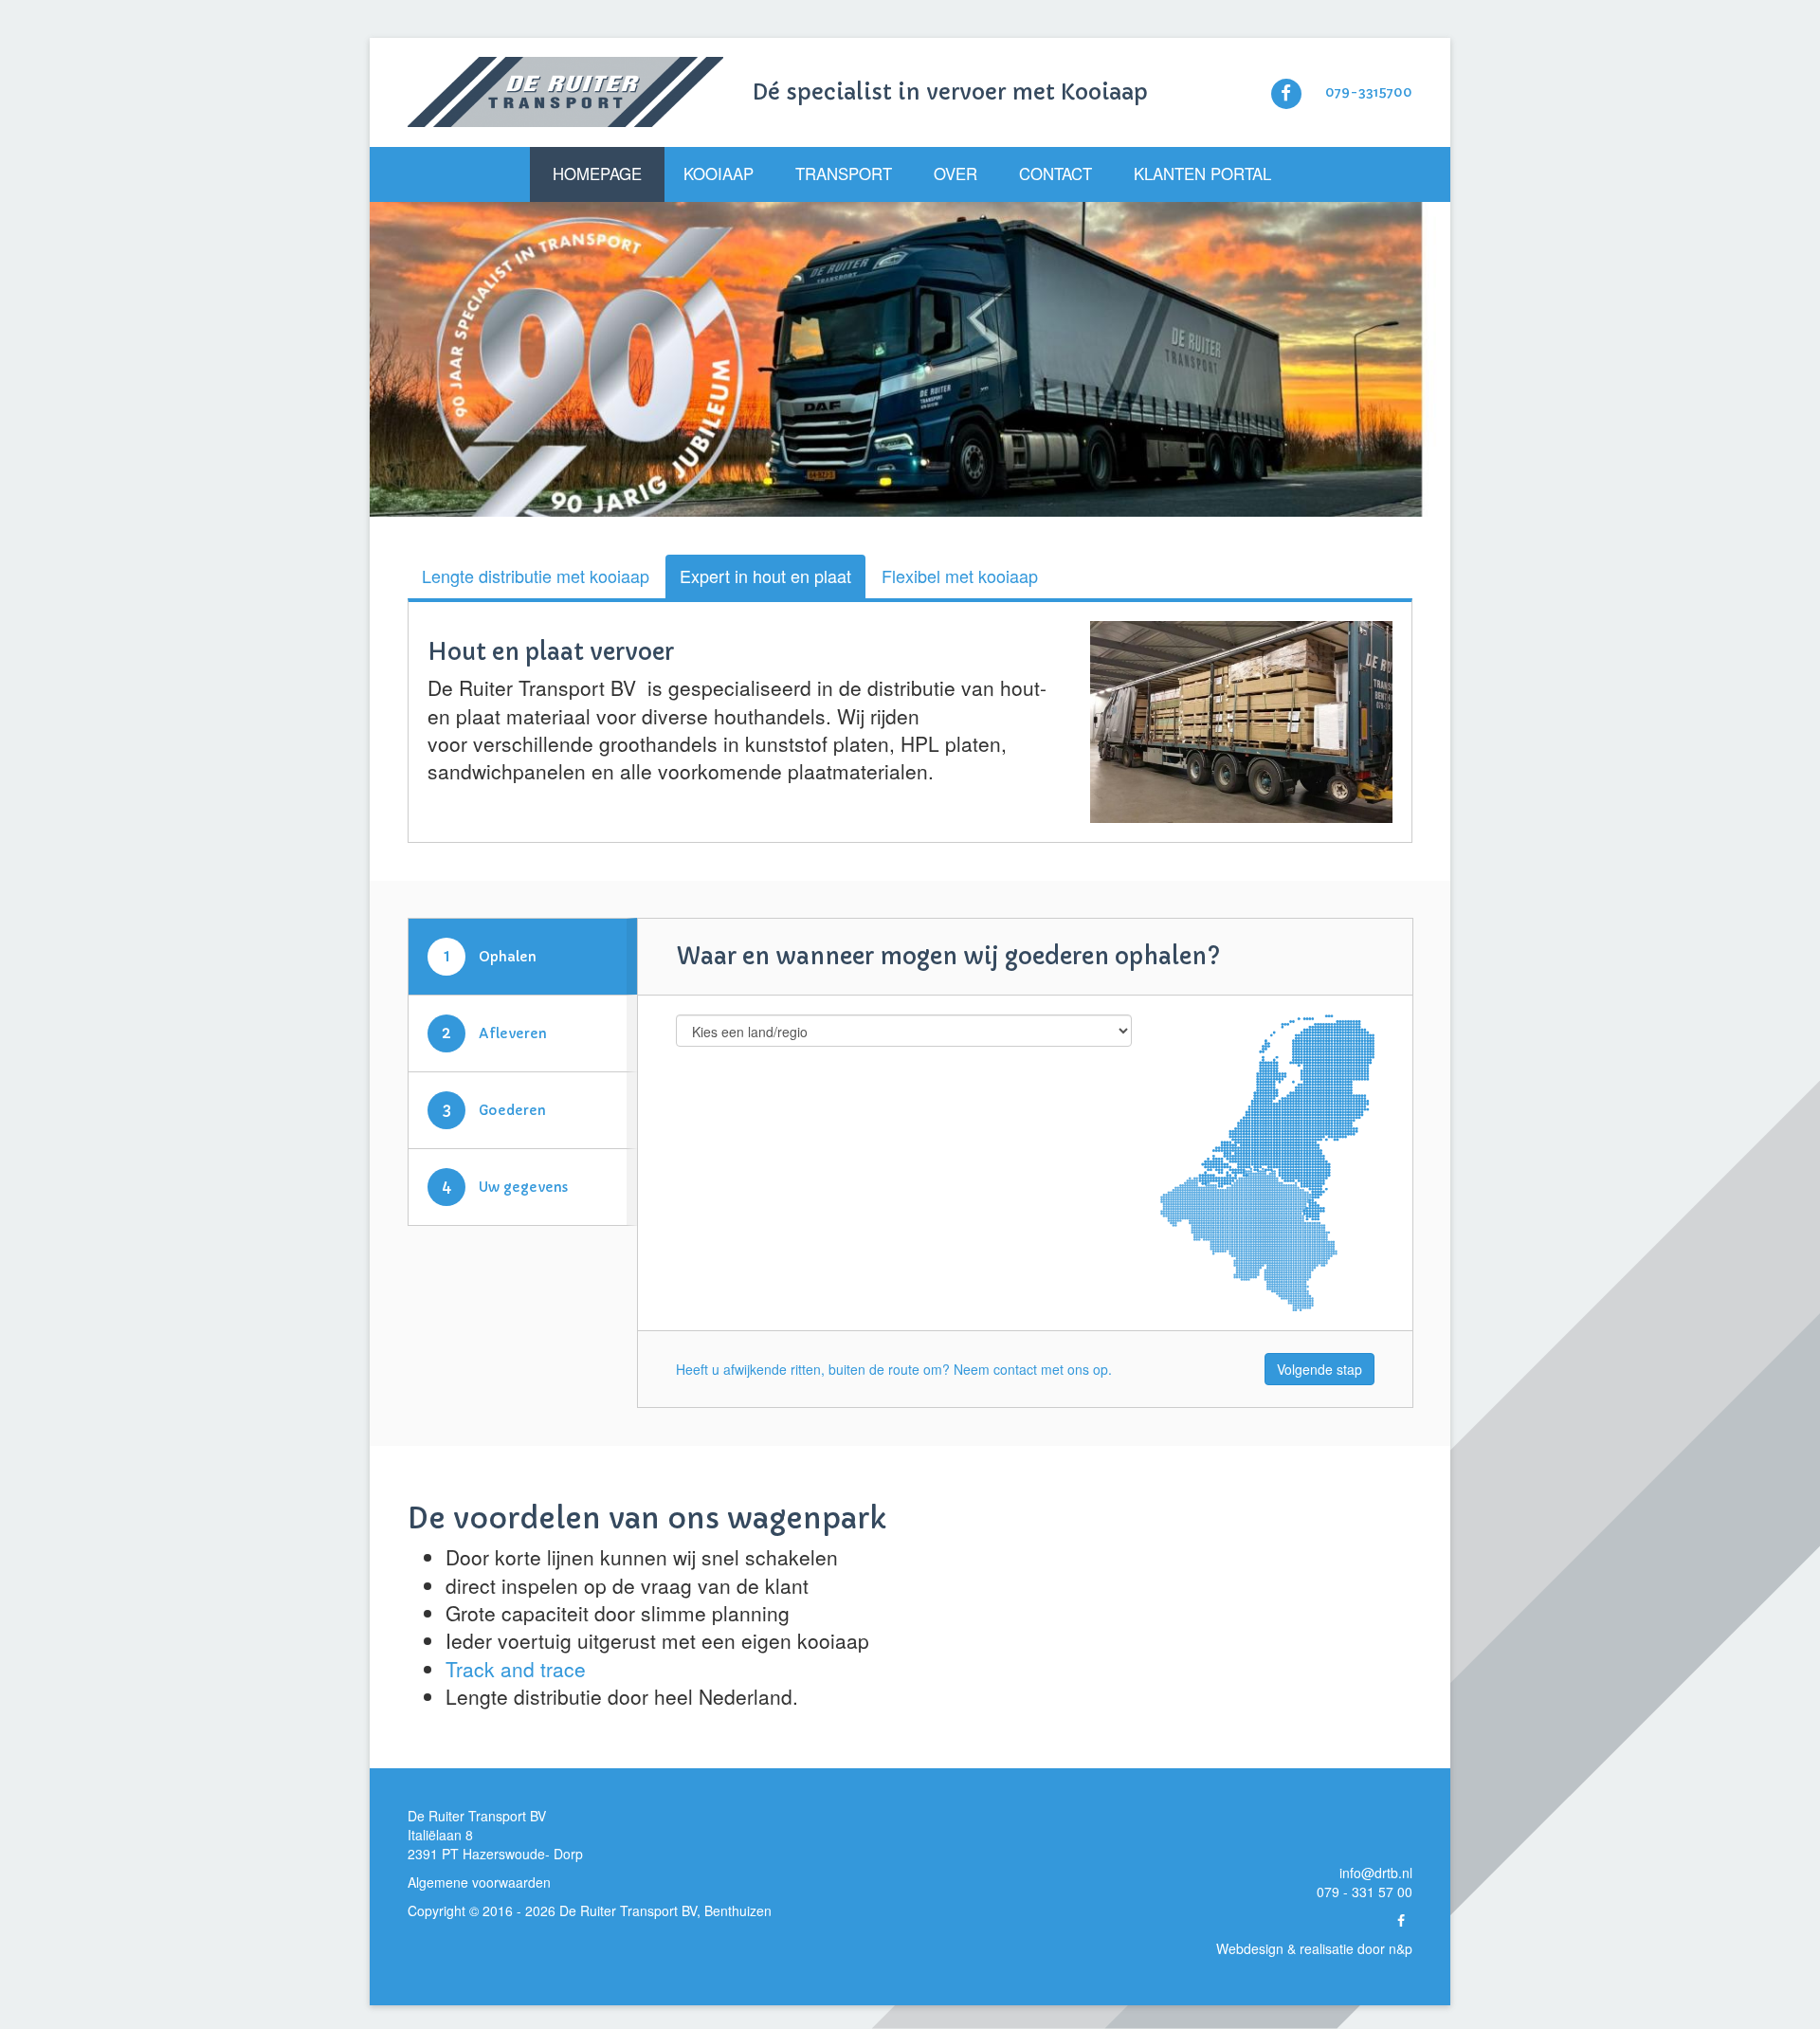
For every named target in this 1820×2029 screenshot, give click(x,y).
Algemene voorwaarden (479, 1892)
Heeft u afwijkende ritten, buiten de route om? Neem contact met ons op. (894, 1380)
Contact (1056, 174)
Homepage (597, 174)
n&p (1401, 1959)
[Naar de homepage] (565, 92)
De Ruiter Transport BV (628, 1921)
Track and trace (516, 1679)
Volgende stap (1319, 1380)
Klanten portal (1202, 174)
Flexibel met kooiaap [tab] (960, 576)
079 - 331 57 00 (1365, 1902)
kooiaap (580, 771)
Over (955, 174)
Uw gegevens (505, 1197)
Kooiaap (719, 174)
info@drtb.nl (1376, 1883)
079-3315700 (1369, 92)
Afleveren (494, 1043)
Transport (844, 174)
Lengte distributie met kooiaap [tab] (536, 576)
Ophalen (491, 967)
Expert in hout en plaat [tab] (765, 576)
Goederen (495, 1120)
